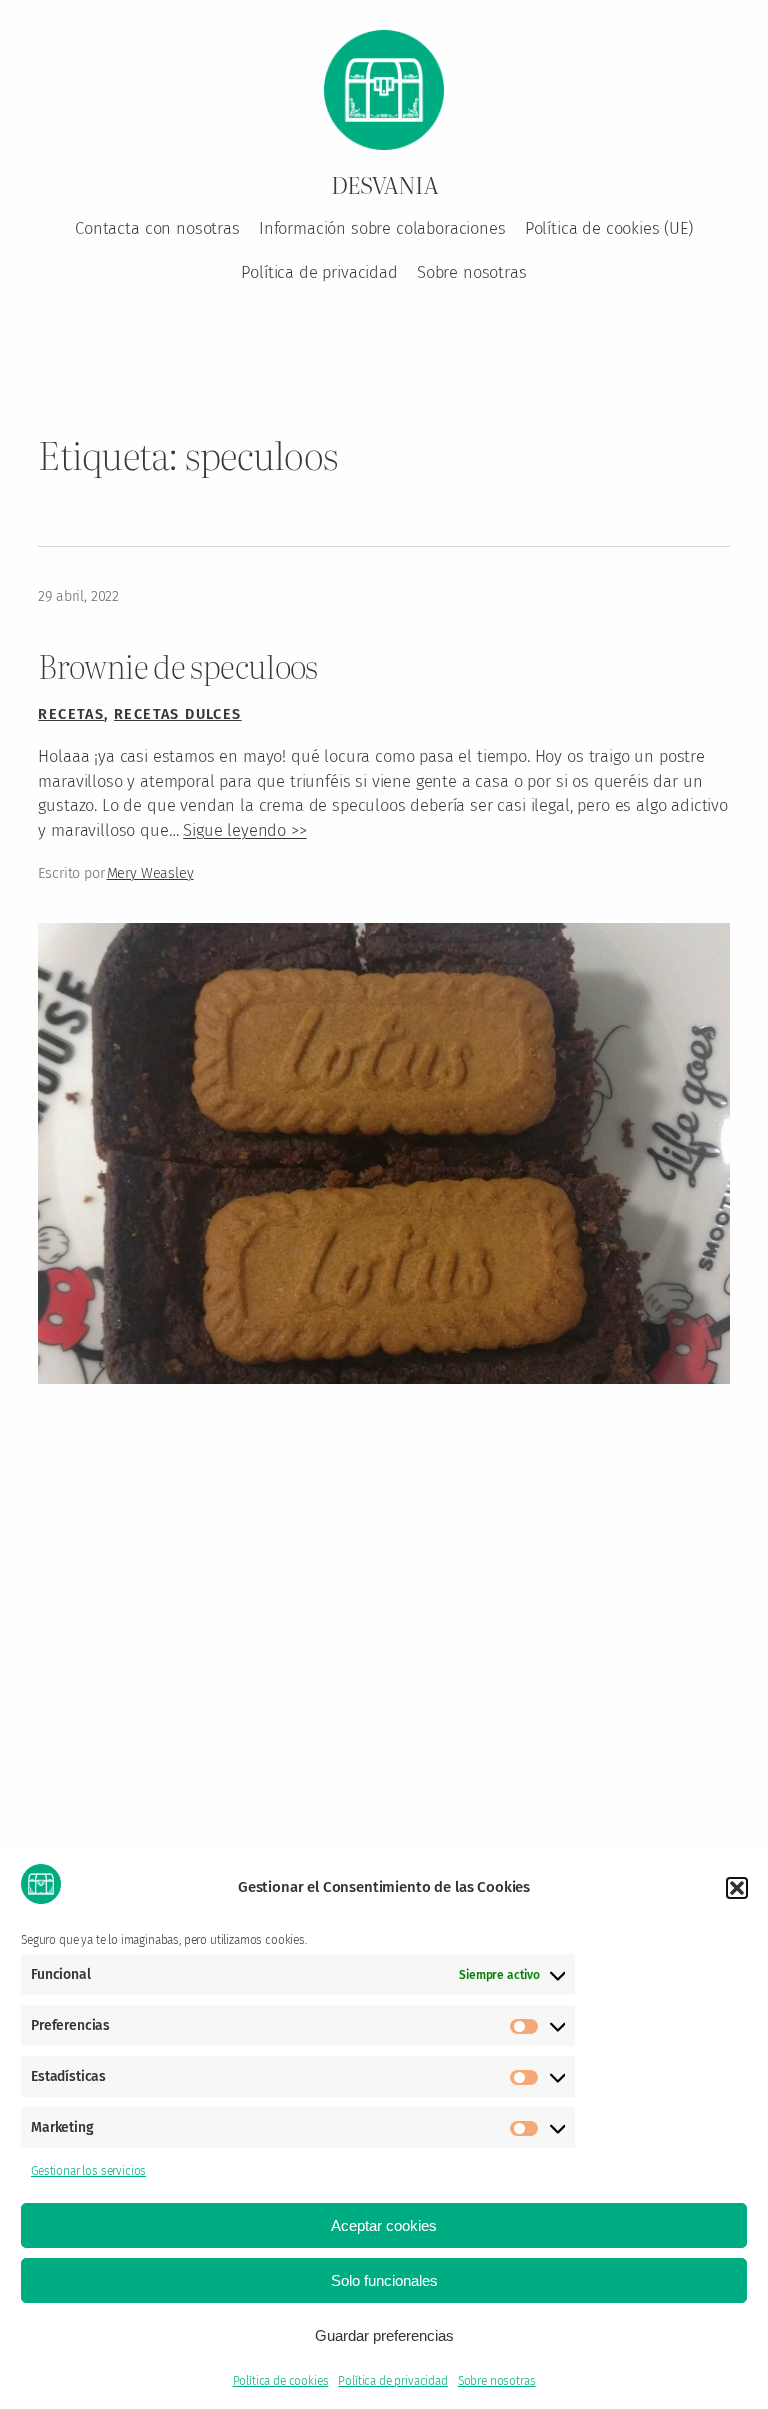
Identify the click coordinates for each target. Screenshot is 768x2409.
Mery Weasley (150, 873)
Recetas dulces (178, 714)
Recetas (71, 714)
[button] (737, 1888)
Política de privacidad (392, 2381)
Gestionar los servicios (88, 2171)
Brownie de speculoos (177, 665)
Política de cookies (281, 2381)
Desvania (384, 183)
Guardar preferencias (384, 2335)
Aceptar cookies (384, 2225)
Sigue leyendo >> (244, 830)
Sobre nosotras (497, 2381)
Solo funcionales (384, 2280)
